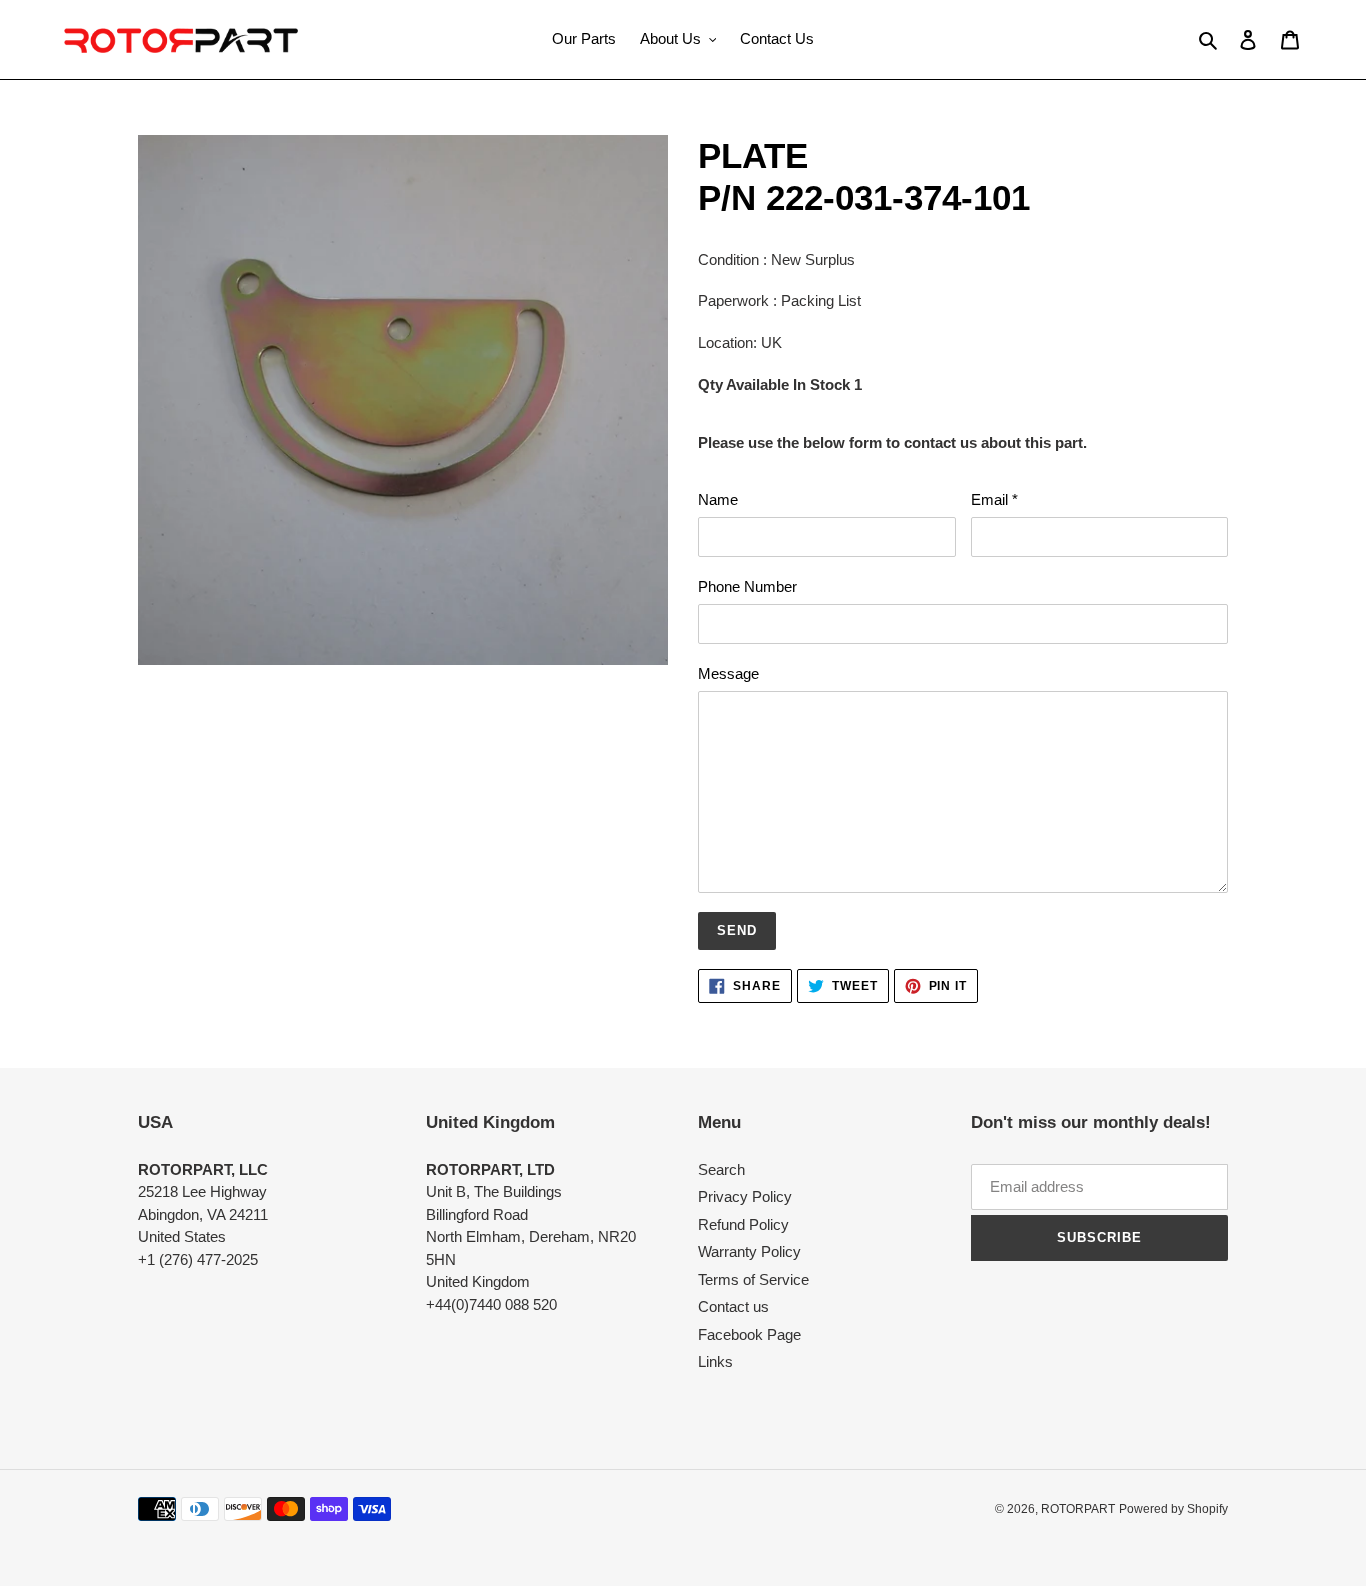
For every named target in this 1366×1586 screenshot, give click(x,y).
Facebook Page (749, 1334)
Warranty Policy (749, 1251)
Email (994, 499)
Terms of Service (753, 1279)
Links (715, 1361)
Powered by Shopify (1173, 1509)
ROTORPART (1078, 1509)
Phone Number (747, 586)
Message (728, 673)
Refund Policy (743, 1224)
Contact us (733, 1306)
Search (721, 1169)
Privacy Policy (745, 1196)
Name (718, 499)
